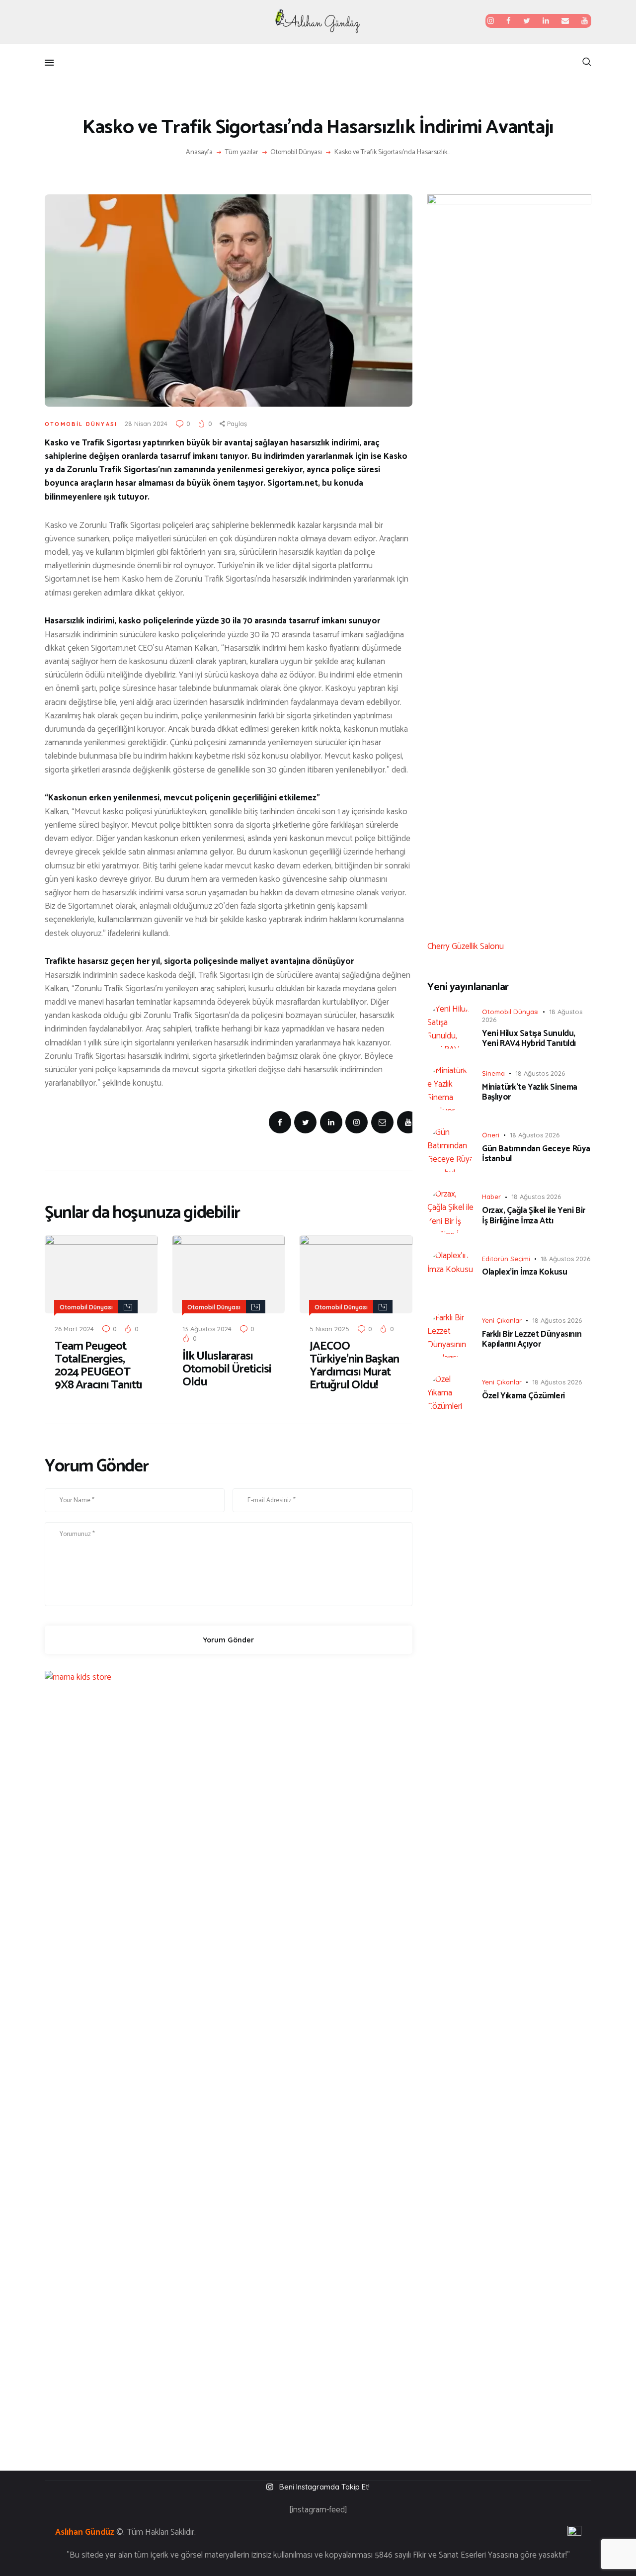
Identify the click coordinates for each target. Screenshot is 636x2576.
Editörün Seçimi (506, 1259)
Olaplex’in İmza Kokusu (525, 1272)
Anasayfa (199, 153)
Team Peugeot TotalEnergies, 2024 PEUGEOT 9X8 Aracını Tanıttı (98, 1366)
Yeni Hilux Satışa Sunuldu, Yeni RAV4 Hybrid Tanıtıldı (529, 1039)
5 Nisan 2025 (329, 1329)
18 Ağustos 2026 (540, 1073)
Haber (491, 1197)
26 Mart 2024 (74, 1329)
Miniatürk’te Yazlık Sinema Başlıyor (530, 1092)
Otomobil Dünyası (296, 153)
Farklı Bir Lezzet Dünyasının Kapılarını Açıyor (532, 1339)
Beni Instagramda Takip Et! (324, 2487)
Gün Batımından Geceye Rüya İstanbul (536, 1154)
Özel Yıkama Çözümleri (523, 1396)
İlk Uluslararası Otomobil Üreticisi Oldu (227, 1370)
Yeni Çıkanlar (502, 1320)
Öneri (491, 1135)
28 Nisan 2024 (146, 424)
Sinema (493, 1073)
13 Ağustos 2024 (207, 1329)
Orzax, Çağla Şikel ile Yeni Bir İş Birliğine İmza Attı (534, 1216)
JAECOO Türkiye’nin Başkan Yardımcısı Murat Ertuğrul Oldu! (354, 1366)
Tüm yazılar (242, 152)
